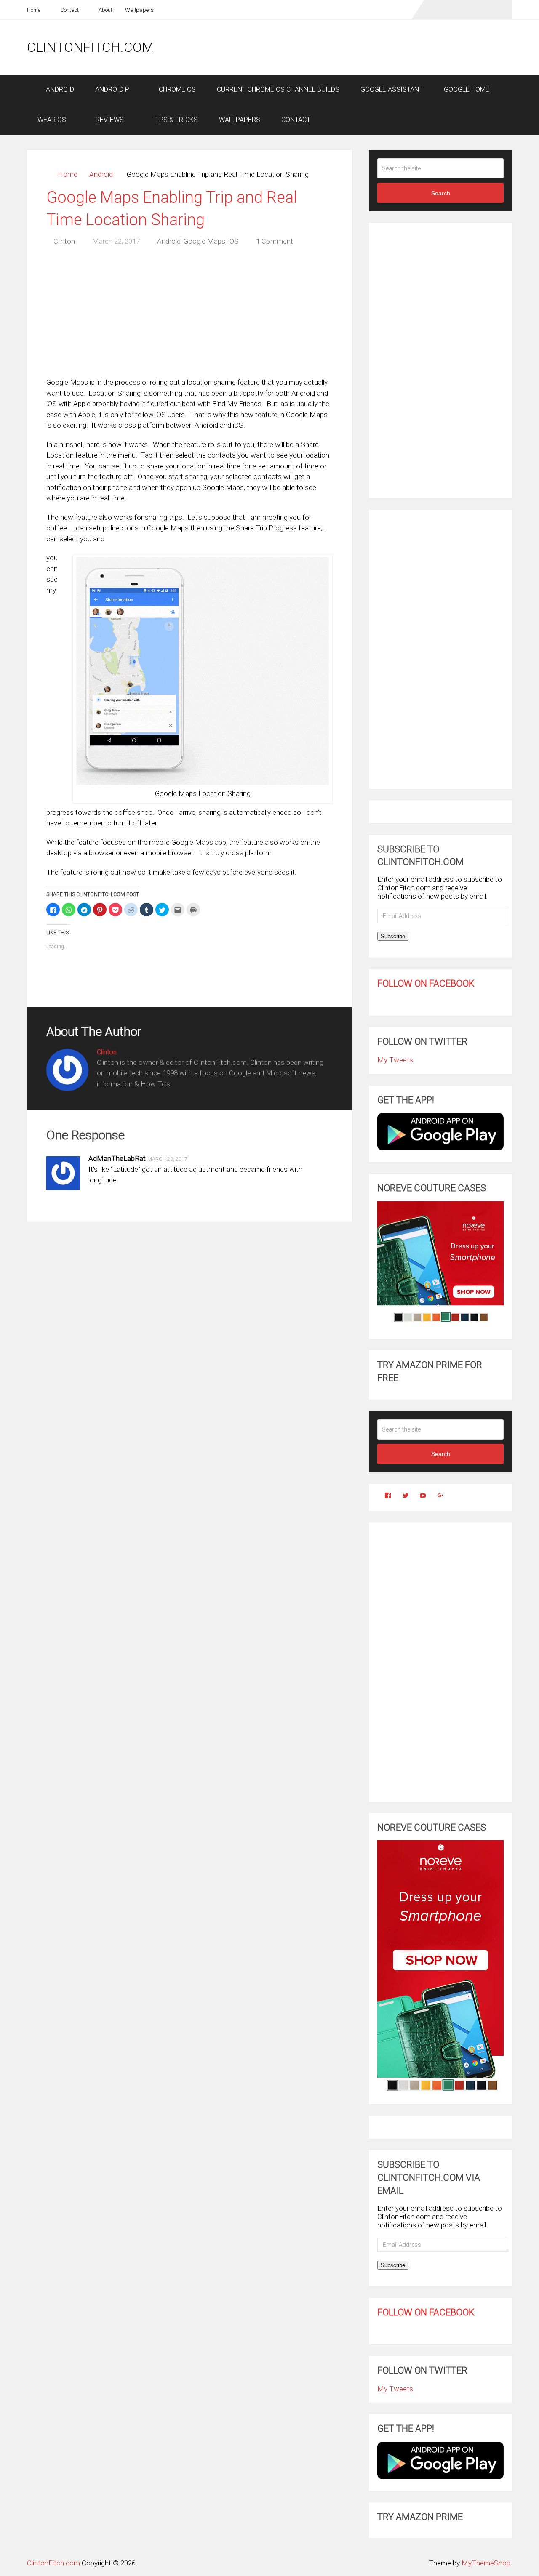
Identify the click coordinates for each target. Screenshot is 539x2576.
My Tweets (395, 1060)
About (105, 10)
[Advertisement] (359, 47)
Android (59, 89)
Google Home (467, 89)
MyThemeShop (486, 2563)
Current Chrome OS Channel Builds (278, 89)
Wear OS (52, 120)
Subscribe (393, 936)
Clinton (64, 241)
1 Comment (275, 241)
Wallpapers (139, 10)
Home (34, 10)
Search (441, 193)
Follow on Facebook (426, 983)
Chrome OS (176, 89)
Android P (112, 89)
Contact (69, 10)
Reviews (109, 120)
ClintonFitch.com (90, 47)
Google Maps (204, 241)
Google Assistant (392, 89)
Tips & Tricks (175, 120)
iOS (233, 241)
